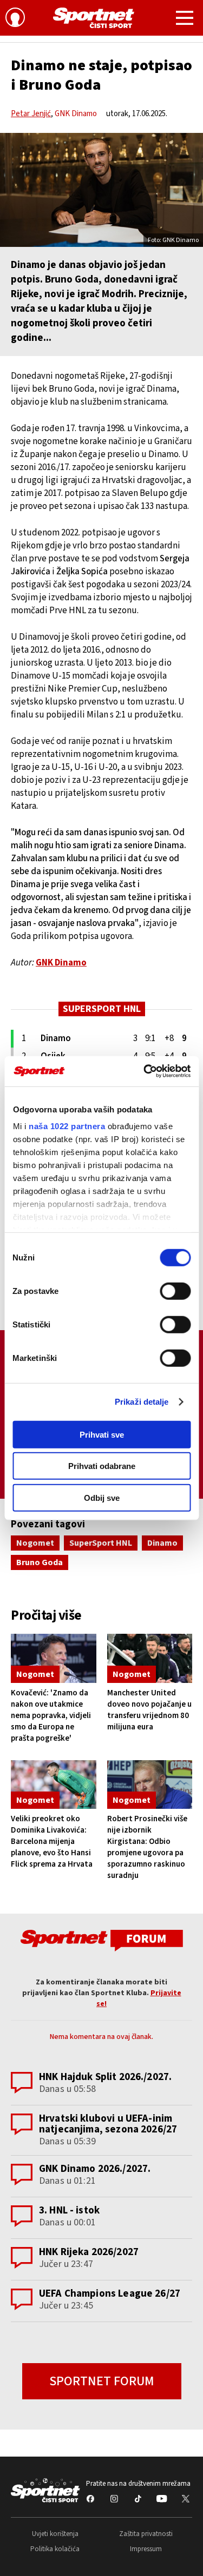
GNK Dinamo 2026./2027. (95, 2169)
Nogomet (35, 1543)
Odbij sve (102, 1497)
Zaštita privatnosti (146, 2534)
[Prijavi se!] (15, 19)
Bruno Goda (40, 1562)
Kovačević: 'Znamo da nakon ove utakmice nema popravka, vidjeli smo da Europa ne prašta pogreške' (51, 1716)
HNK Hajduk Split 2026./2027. (105, 2077)
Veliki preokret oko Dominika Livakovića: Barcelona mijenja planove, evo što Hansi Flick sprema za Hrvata (52, 1842)
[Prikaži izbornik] (185, 19)
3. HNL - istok (69, 2211)
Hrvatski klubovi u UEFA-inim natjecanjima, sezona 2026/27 (108, 2124)
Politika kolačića (55, 2549)
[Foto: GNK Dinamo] (101, 190)
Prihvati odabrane (102, 1466)
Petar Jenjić (31, 114)
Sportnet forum (102, 2381)
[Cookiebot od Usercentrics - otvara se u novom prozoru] (145, 1071)
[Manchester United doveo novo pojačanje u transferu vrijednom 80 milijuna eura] (150, 1658)
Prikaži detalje (142, 1402)
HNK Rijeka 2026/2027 (89, 2252)
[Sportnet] (94, 18)
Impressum (146, 2549)
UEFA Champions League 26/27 (110, 2294)
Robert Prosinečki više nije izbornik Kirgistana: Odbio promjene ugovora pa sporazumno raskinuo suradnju (147, 1847)
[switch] (175, 1291)
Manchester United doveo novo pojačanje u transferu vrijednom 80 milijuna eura (149, 1710)
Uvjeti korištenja (55, 2534)
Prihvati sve (102, 1434)
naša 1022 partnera (67, 1126)
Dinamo (162, 1543)
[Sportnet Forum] (102, 1940)
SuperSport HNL (101, 1543)
